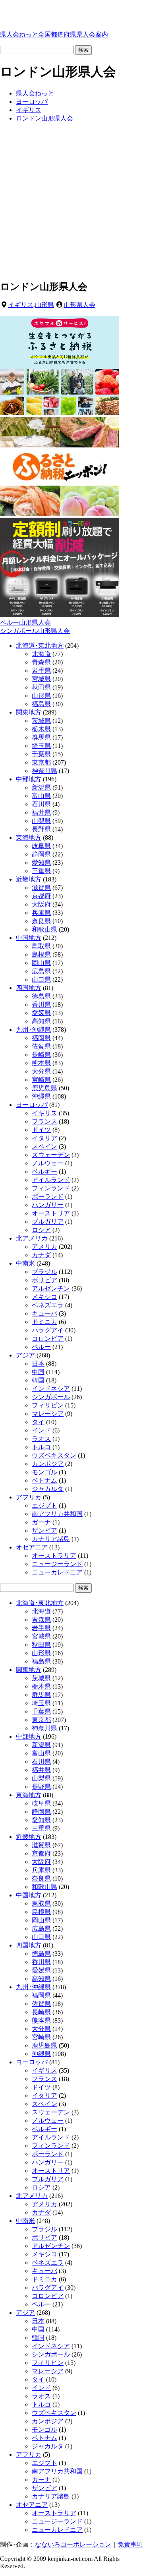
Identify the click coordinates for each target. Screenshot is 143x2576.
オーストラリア (54, 1556)
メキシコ (44, 1297)
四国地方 (29, 988)
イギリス (21, 305)
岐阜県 (41, 846)
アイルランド (51, 1180)
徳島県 (41, 996)
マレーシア (48, 1414)
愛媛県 (41, 1013)
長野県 (41, 829)
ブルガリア (48, 1222)
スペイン (44, 1146)
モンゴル (44, 1472)
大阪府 (41, 904)
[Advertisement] (71, 201)
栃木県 (41, 729)
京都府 (41, 896)
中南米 (25, 1263)
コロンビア (48, 1338)
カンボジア (48, 1464)
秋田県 (41, 687)
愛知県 (41, 863)
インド (41, 1430)
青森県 (41, 662)
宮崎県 (41, 1080)
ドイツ (41, 1130)
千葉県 (41, 754)
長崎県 (41, 1055)
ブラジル (44, 1272)
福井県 (41, 812)
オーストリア (51, 1213)
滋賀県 (41, 888)
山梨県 (41, 821)
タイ (38, 1422)
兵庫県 (41, 913)
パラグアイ (48, 1330)
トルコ (41, 1447)
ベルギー (44, 1172)
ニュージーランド (57, 1564)
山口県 (41, 979)
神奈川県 (44, 771)
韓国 (38, 1380)
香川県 (41, 1005)
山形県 (44, 305)
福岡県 (41, 1038)
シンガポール (51, 1397)
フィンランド (51, 1188)
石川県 (41, 804)
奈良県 (41, 921)
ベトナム (44, 1480)
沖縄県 (41, 1096)
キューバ (44, 1313)
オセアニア (32, 1547)
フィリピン (48, 1405)
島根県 (41, 954)
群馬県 (41, 737)
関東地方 (29, 712)
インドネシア (51, 1389)
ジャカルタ (48, 1489)
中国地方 (29, 938)
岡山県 (41, 963)
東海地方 (29, 838)
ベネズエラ (48, 1305)
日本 (38, 1364)
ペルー (41, 1347)
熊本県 (41, 1063)
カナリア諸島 (51, 1539)
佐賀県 (41, 1046)
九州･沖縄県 (33, 1030)
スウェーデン (51, 1155)
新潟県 (41, 787)
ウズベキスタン (54, 1455)
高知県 (41, 1021)
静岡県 (41, 854)
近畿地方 (29, 879)
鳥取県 (41, 946)
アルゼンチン (51, 1288)
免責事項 (130, 2544)
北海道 (41, 654)
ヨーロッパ (32, 1105)
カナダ (41, 1255)
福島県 (41, 704)
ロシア (41, 1230)
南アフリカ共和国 (57, 1514)
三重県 (41, 871)
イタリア (44, 1138)
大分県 (41, 1071)
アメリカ (44, 1247)
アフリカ (29, 1497)
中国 (38, 1372)
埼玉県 (41, 746)
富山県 (41, 796)
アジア (25, 1355)
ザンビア (44, 1531)
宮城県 (41, 679)
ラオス (41, 1439)
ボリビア (44, 1280)
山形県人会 (79, 305)
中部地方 (29, 779)
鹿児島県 (44, 1088)
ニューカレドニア (57, 1572)
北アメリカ (32, 1238)
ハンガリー (48, 1205)
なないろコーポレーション (73, 2544)
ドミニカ (44, 1322)
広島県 (41, 971)
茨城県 (41, 721)
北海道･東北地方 (40, 645)
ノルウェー (48, 1163)
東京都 (41, 762)
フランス (44, 1121)
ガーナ (41, 1522)
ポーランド (48, 1197)
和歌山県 (44, 929)
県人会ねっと (54, 34)
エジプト (44, 1505)
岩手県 (41, 671)
